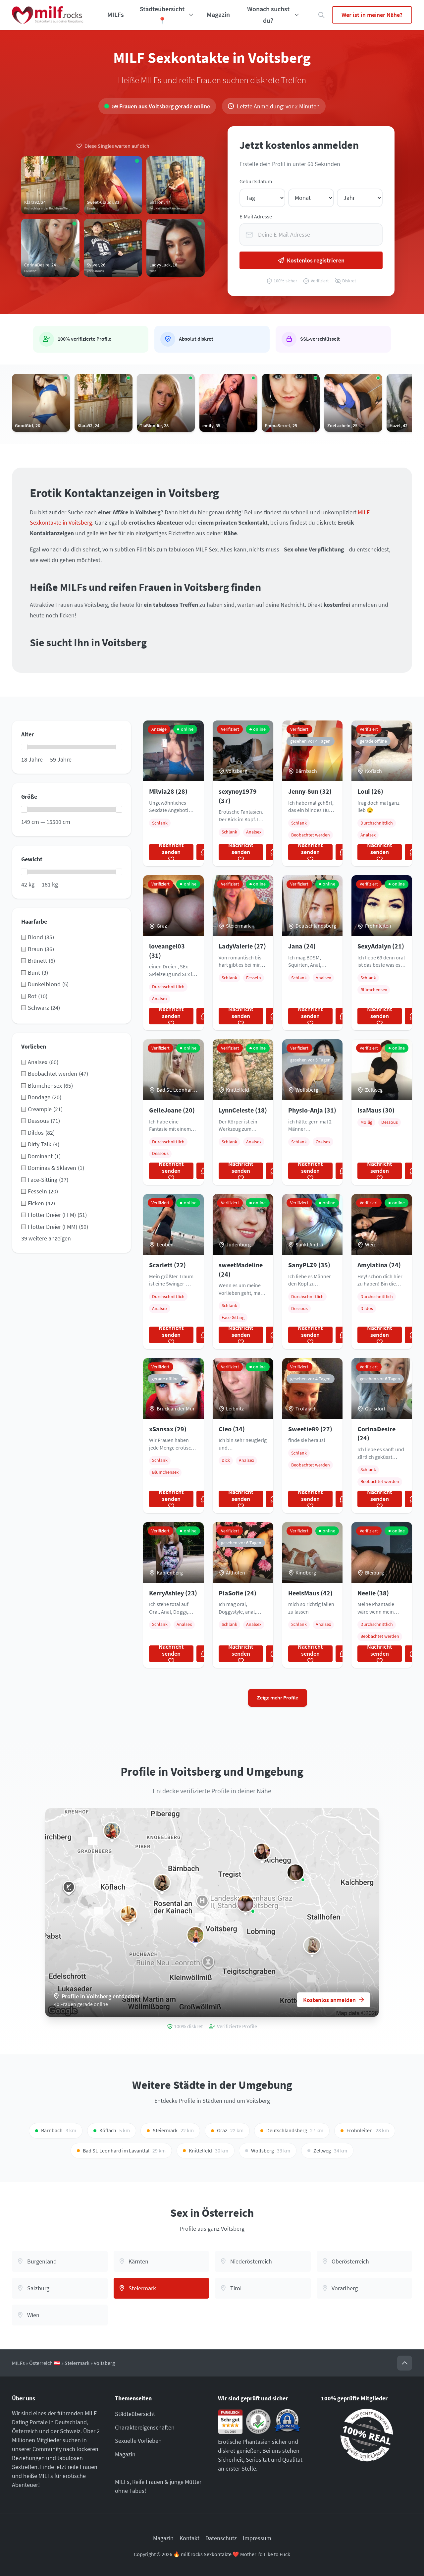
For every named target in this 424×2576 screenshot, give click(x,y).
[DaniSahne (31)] (262, 1852)
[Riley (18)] (129, 1914)
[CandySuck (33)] (195, 1935)
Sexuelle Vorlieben (138, 2441)
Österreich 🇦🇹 (45, 2363)
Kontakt (189, 2538)
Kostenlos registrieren (316, 260)
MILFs (116, 15)
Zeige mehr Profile (278, 1698)
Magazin (218, 15)
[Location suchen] (321, 15)
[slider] (24, 747)
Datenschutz (221, 2538)
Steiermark (77, 2363)
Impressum (257, 2538)
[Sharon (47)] (112, 1831)
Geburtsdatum (256, 181)
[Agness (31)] (162, 1883)
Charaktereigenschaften (145, 2427)
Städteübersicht (135, 2414)
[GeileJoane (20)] (312, 1945)
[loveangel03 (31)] (245, 1904)
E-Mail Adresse (256, 217)
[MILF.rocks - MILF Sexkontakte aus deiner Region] (48, 15)
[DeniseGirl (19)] (295, 1872)
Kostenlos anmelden (329, 2000)
